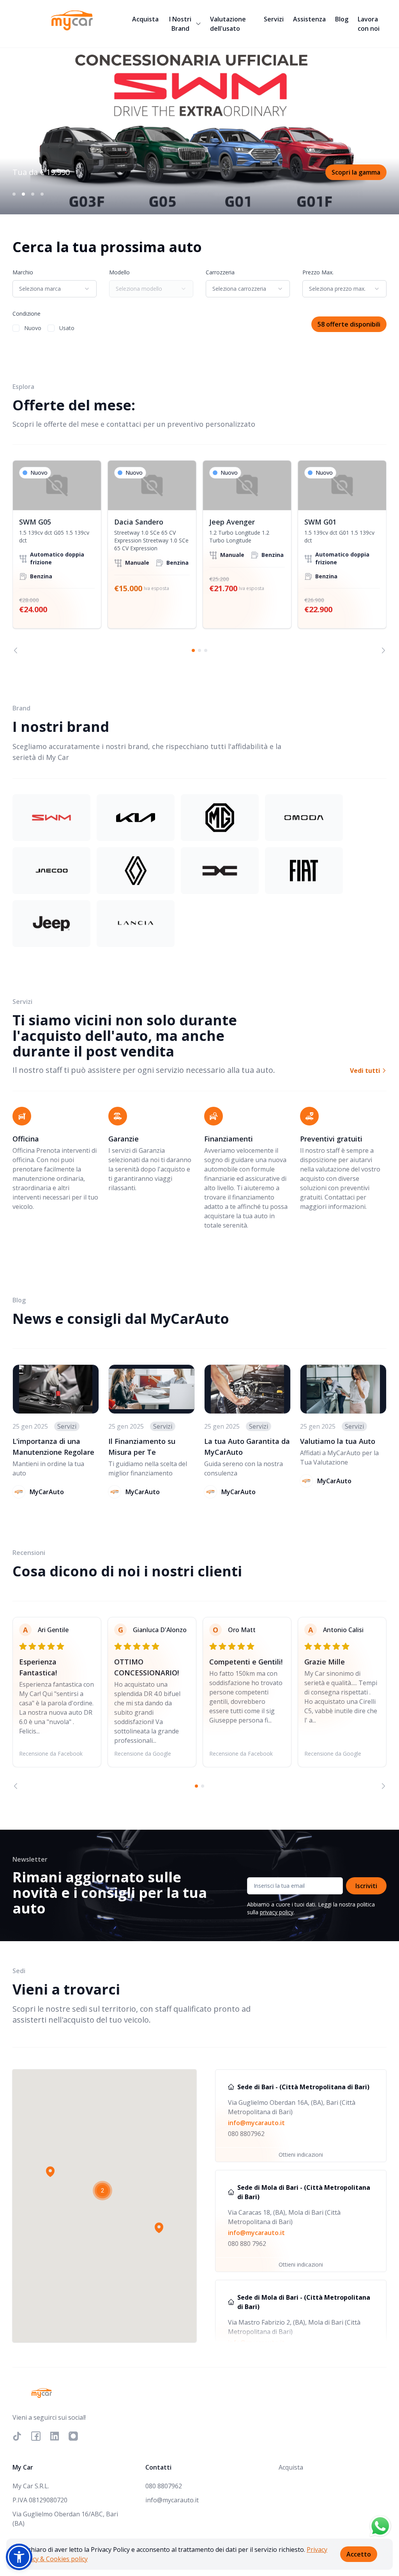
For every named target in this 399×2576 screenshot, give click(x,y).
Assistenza (309, 19)
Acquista (145, 19)
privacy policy (277, 1912)
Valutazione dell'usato (228, 24)
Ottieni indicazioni (301, 2155)
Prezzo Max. (318, 272)
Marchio (23, 272)
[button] (50, 2171)
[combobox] (55, 289)
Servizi (274, 19)
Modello (119, 272)
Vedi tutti (366, 1071)
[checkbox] (16, 328)
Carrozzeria (220, 272)
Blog (342, 19)
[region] (199, 557)
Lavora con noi (369, 24)
